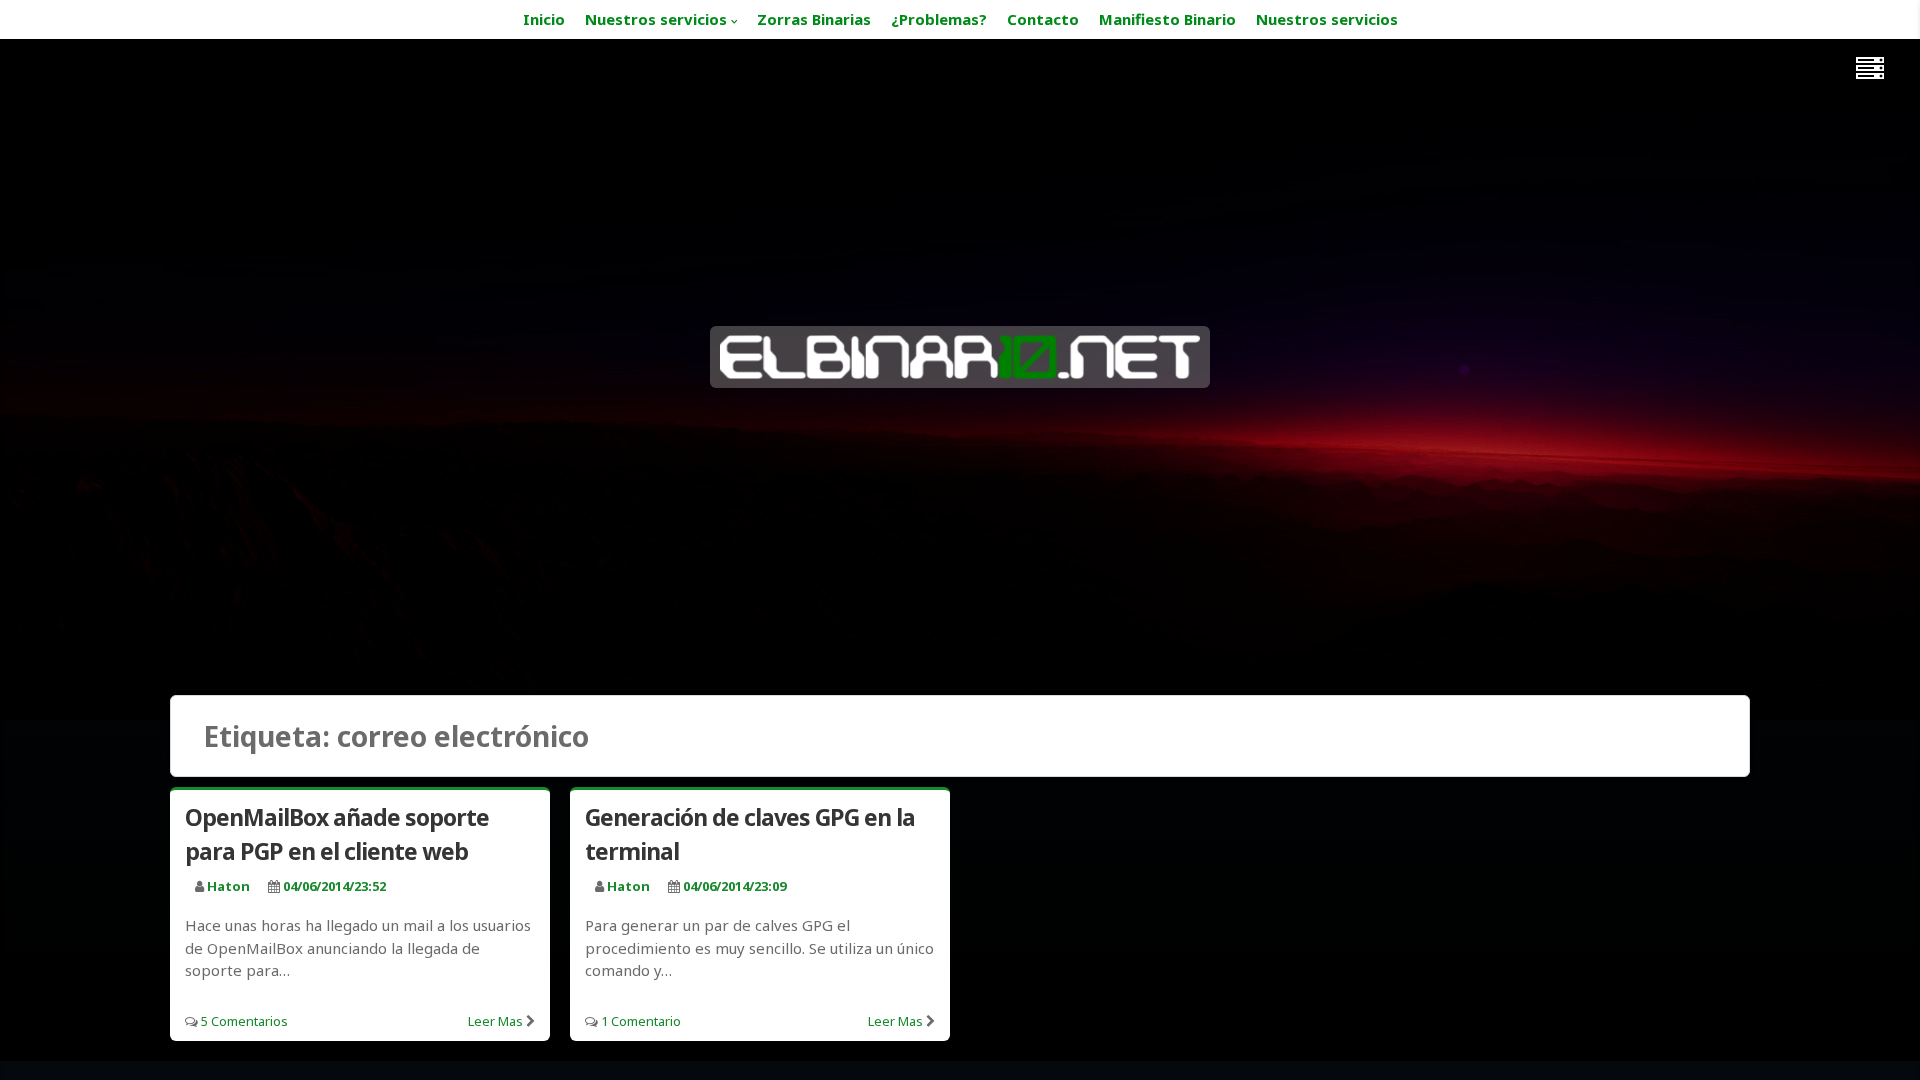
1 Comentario (641, 1021)
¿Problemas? (939, 19)
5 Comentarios (244, 1021)
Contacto (1043, 19)
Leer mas (495, 1021)
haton (228, 886)
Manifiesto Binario (1167, 19)
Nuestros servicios (656, 19)
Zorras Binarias (814, 19)
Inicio (544, 19)
